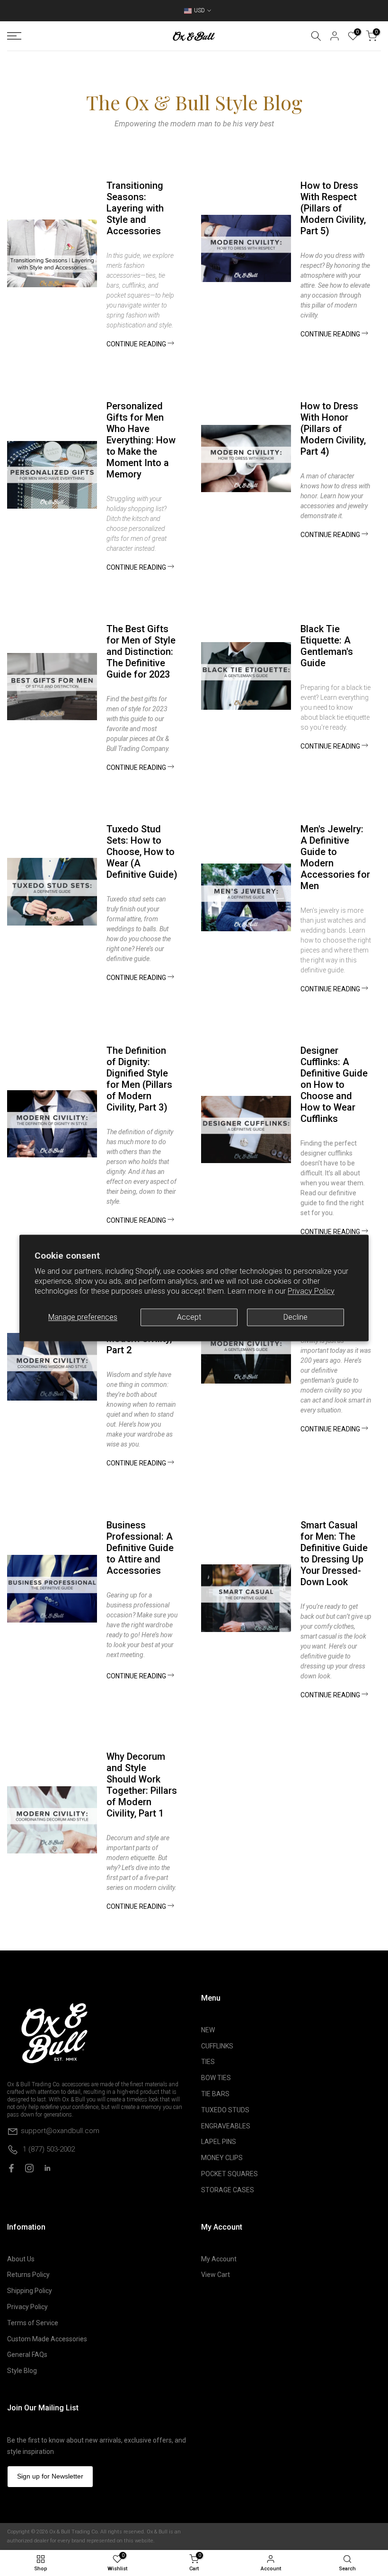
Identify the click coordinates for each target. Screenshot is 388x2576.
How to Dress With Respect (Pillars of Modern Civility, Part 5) (333, 208)
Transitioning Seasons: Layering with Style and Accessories (135, 208)
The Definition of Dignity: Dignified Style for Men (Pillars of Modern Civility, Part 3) (139, 1079)
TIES (208, 2062)
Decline (295, 1317)
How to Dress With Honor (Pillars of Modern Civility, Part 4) (333, 429)
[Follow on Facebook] (11, 2168)
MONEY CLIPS (222, 2158)
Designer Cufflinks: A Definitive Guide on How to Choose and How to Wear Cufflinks (334, 1085)
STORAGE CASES (228, 2190)
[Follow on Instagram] (29, 2168)
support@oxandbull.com (60, 2131)
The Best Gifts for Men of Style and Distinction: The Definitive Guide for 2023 (141, 652)
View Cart (216, 2275)
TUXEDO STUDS (225, 2110)
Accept (189, 1317)
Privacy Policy (311, 1292)
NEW (208, 2030)
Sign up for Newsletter (50, 2476)
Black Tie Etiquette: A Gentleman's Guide (327, 646)
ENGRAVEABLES (226, 2126)
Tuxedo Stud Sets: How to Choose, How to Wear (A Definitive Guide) (142, 852)
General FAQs (27, 2355)
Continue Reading (137, 344)
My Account (219, 2259)
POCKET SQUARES (229, 2174)
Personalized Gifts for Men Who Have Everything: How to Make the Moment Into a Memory (141, 440)
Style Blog (22, 2371)
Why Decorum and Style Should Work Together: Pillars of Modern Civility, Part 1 (142, 1785)
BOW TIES (216, 2078)
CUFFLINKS (217, 2046)
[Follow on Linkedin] (47, 2168)
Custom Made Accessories (47, 2339)
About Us (21, 2259)
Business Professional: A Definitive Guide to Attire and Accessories (140, 1548)
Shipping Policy (30, 2291)
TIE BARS (215, 2094)
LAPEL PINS (219, 2142)
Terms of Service (33, 2323)
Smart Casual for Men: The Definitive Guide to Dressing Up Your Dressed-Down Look (334, 1553)
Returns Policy (28, 2275)
